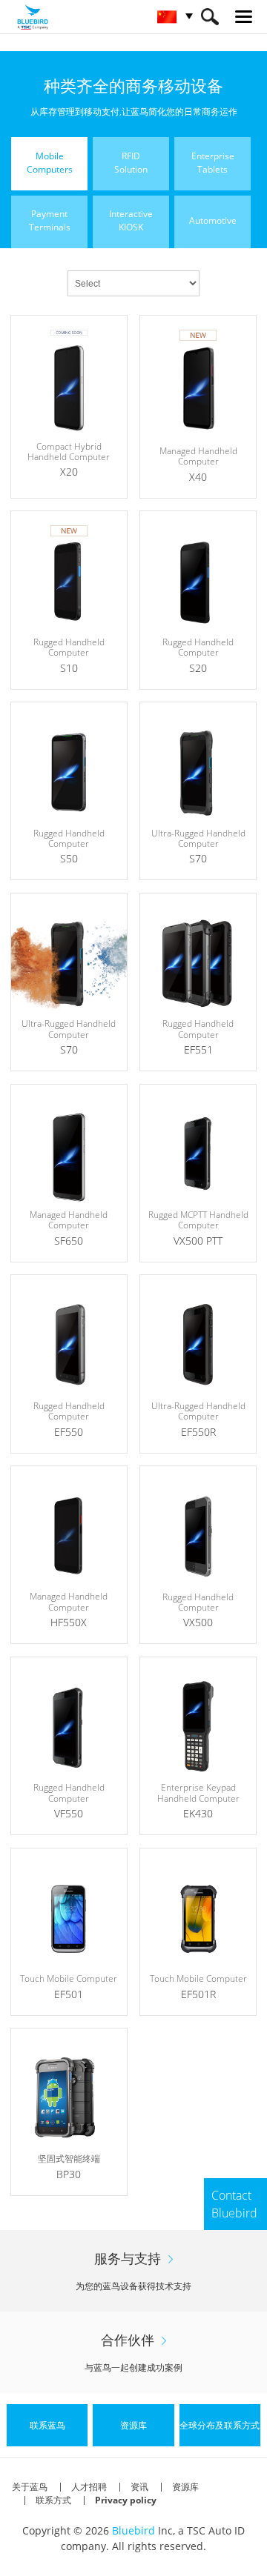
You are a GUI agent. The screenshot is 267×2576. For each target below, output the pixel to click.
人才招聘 (89, 2487)
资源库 (185, 2487)
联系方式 (53, 2500)
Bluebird (133, 2530)
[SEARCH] (210, 17)
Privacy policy (126, 2500)
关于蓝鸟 (30, 2487)
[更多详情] (69, 406)
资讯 (139, 2487)
